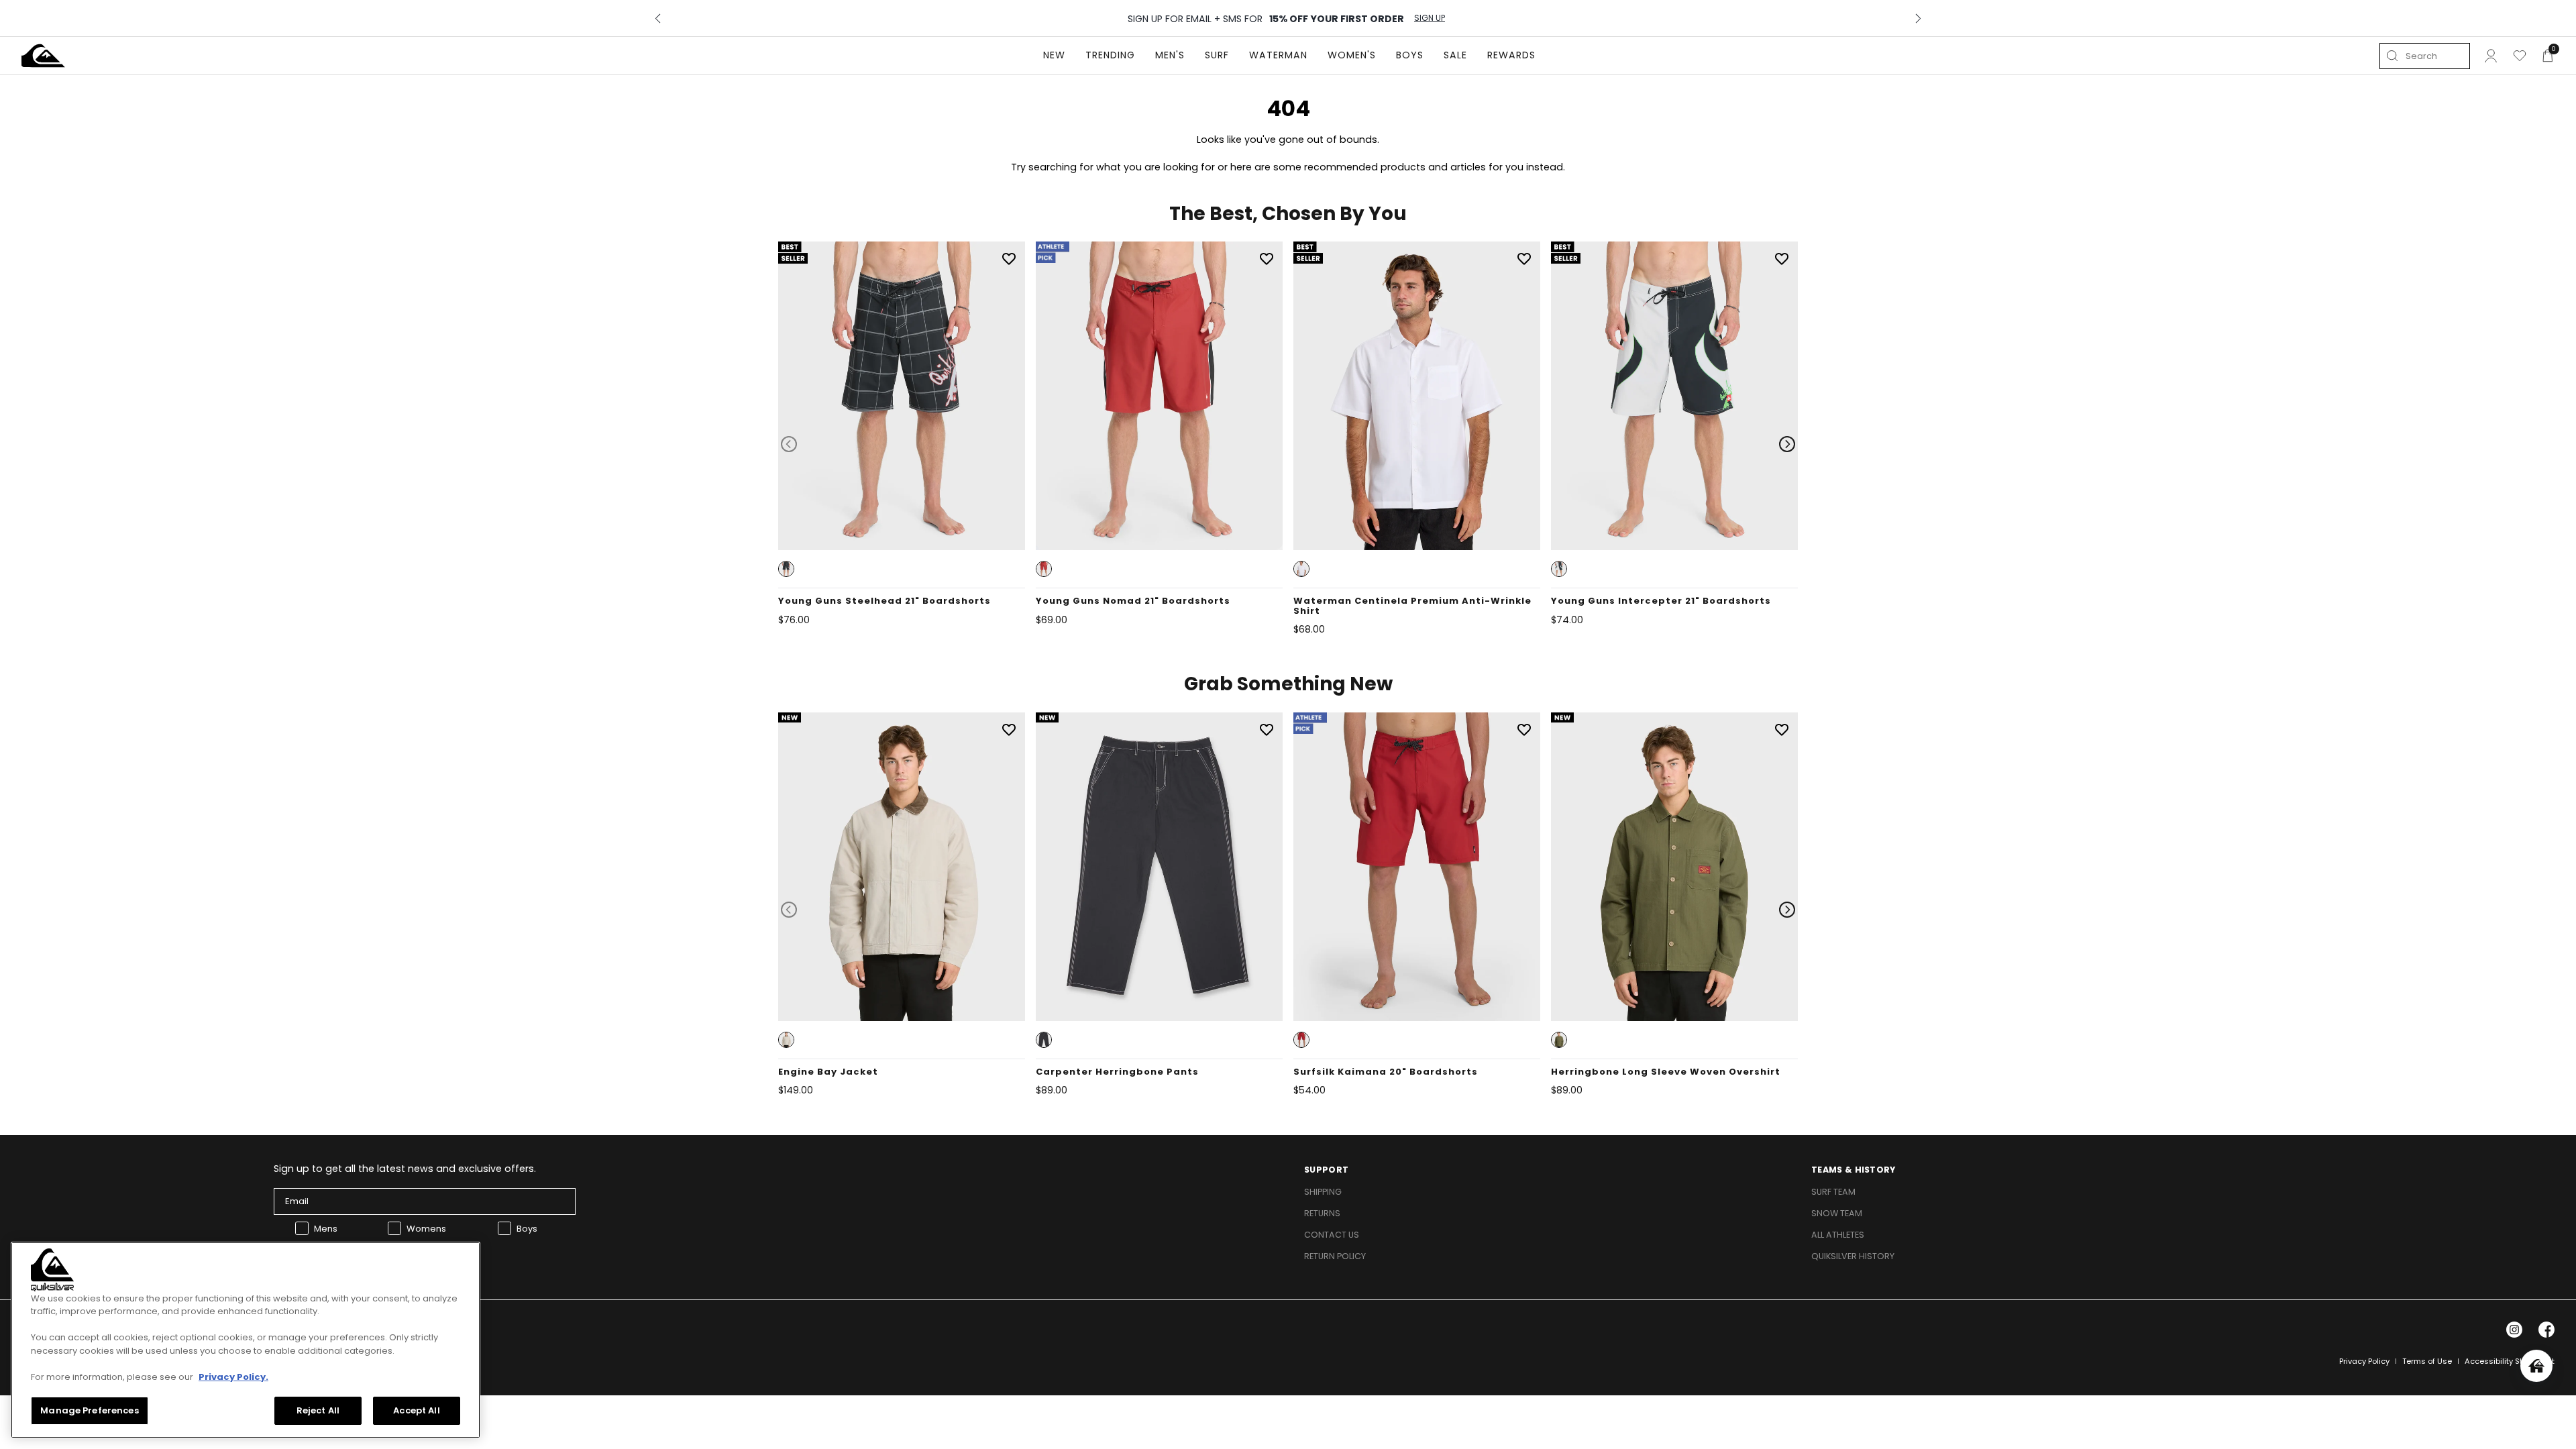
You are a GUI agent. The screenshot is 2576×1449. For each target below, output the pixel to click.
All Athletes (1838, 1235)
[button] (786, 569)
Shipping (1323, 1192)
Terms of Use (2427, 1361)
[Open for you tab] (2536, 1366)
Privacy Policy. (233, 1377)
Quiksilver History (1853, 1256)
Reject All (318, 1410)
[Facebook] (2546, 1330)
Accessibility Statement (2510, 1361)
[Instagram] (2514, 1330)
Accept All (416, 1410)
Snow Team (1837, 1213)
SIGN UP (1430, 18)
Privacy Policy (2364, 1361)
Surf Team (1833, 1192)
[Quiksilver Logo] (43, 56)
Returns (1322, 1213)
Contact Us (1332, 1235)
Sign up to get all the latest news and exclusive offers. (405, 1169)
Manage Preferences (89, 1410)
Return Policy (1335, 1256)
